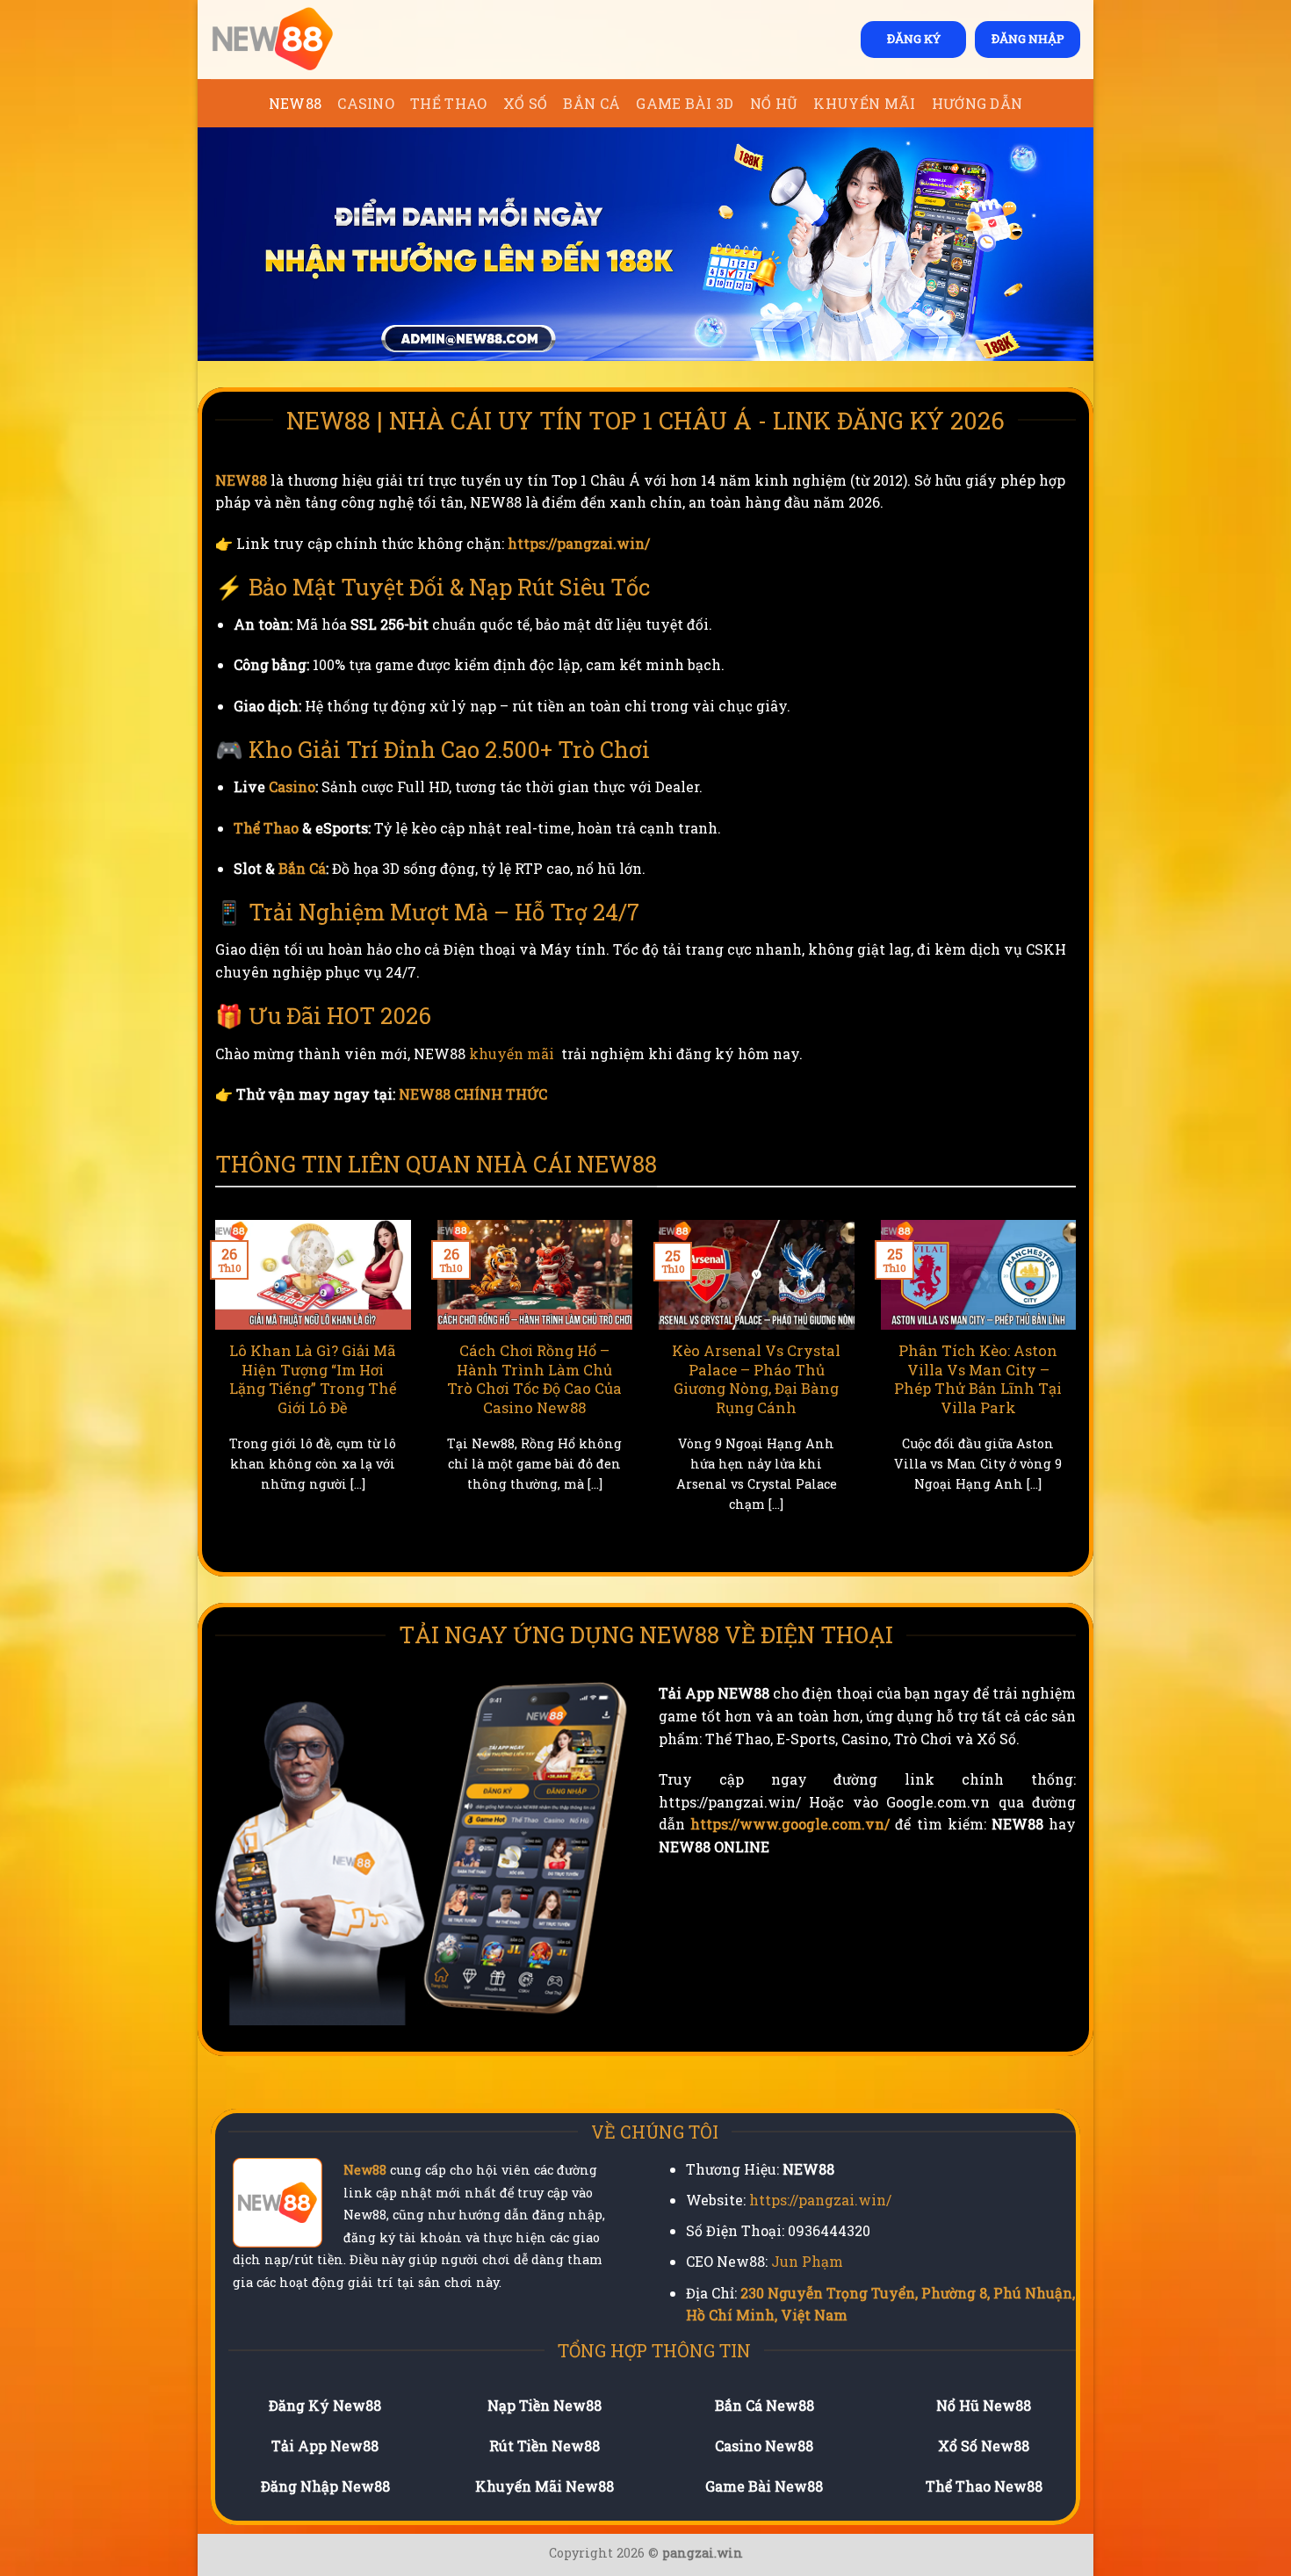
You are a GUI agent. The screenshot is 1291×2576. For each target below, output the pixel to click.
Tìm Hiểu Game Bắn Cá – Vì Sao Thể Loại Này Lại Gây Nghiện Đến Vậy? (978, 1369)
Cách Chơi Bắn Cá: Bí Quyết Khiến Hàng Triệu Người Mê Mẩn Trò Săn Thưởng (757, 1379)
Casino (366, 103)
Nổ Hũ (774, 103)
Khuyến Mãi (864, 103)
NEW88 (296, 103)
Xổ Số (526, 103)
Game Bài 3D (685, 103)
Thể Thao (449, 103)
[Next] (1079, 1388)
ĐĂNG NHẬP (1028, 39)
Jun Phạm (807, 2261)
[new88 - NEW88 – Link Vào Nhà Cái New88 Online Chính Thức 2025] (299, 40)
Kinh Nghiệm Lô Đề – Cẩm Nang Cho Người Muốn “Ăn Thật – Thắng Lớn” (534, 1379)
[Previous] (212, 1388)
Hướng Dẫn (977, 103)
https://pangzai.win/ (579, 543)
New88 (365, 2170)
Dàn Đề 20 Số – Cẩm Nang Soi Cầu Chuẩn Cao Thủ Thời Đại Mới (313, 1369)
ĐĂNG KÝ (914, 39)
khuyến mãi (512, 1053)
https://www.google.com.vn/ (790, 1824)
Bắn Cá (591, 103)
